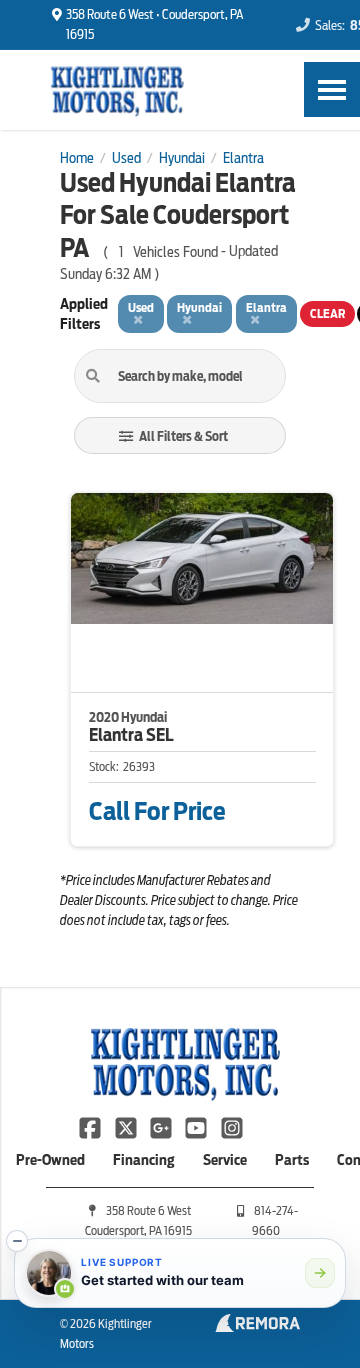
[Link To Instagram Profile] (232, 1126)
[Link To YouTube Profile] (197, 1126)
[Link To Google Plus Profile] (162, 1126)
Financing (144, 1160)
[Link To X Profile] (126, 1126)
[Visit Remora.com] (257, 1327)
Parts (292, 1160)
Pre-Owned (50, 1160)
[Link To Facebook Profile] (91, 1126)
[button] (17, 1241)
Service (225, 1160)
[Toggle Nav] (332, 89)
